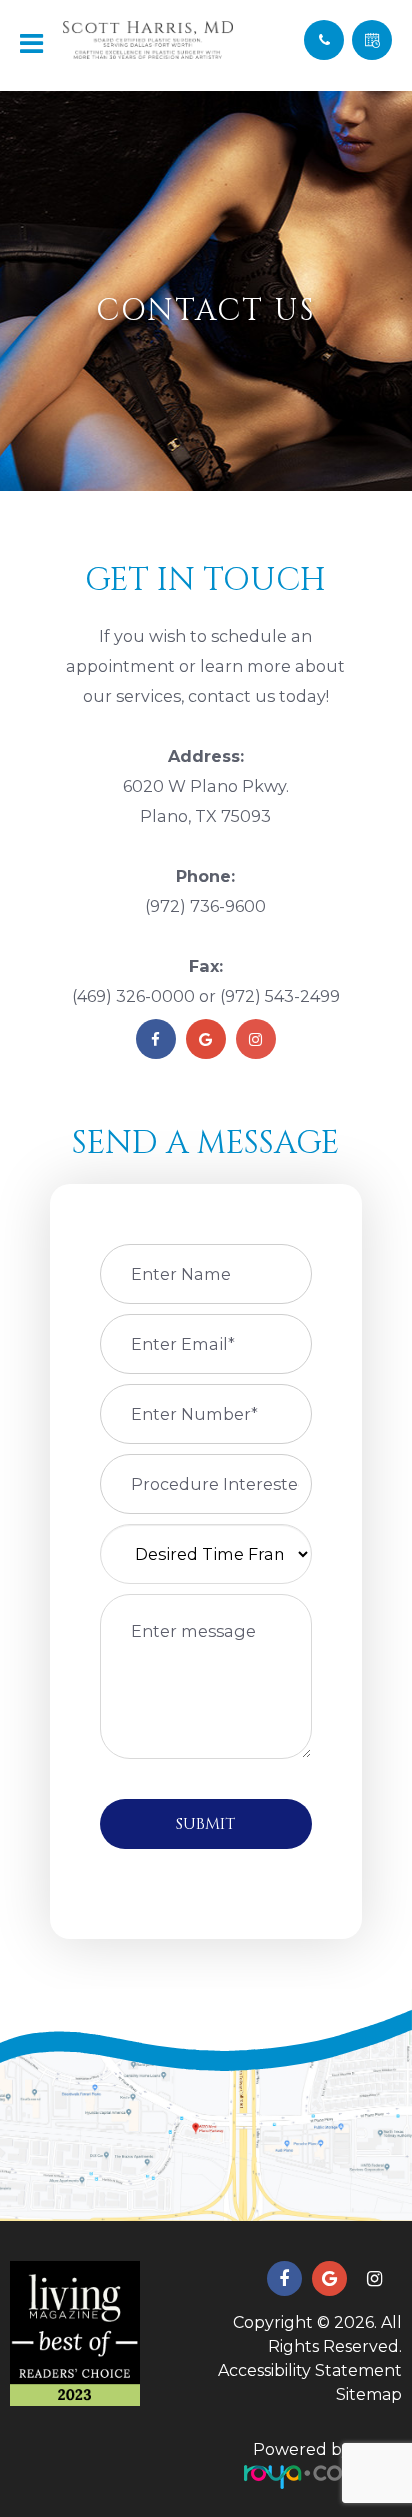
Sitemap (369, 2394)
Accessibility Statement (310, 2370)
